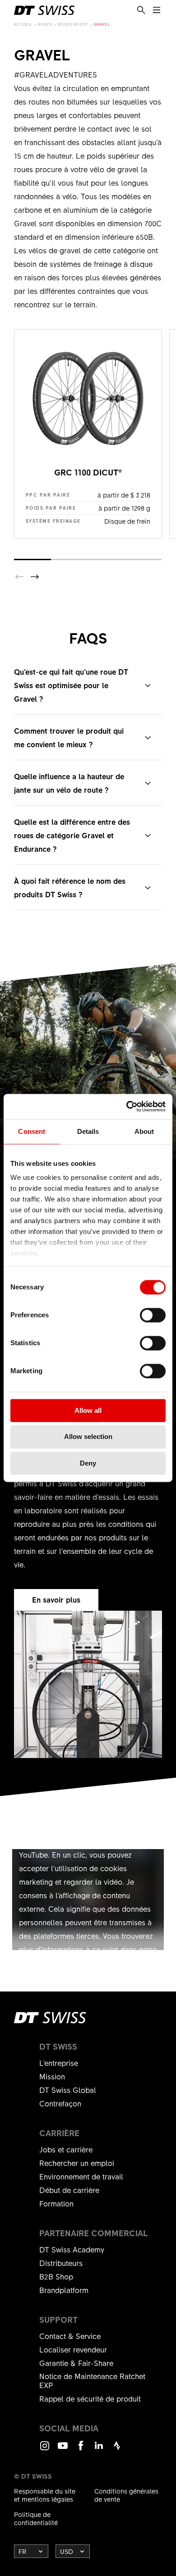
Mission (52, 2076)
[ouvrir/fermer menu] (157, 10)
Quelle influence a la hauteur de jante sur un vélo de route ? (69, 783)
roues (45, 24)
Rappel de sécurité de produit (90, 2398)
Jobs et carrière (66, 2149)
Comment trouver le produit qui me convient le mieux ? (69, 737)
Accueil (23, 24)
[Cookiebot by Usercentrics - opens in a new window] (127, 1106)
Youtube (63, 2450)
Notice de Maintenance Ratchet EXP (92, 2380)
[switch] (153, 1315)
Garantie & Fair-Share (76, 2363)
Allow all (88, 1410)
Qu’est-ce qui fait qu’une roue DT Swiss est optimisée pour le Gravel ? (71, 685)
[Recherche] (141, 10)
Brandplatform (64, 2290)
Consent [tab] (32, 1131)
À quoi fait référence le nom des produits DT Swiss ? (70, 887)
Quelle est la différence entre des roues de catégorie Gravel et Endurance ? (72, 835)
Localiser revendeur (73, 2349)
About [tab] (144, 1131)
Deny (88, 1463)
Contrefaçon (60, 2103)
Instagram (45, 2450)
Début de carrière (69, 2190)
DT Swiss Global (68, 2090)
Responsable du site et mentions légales (45, 2495)
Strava (117, 2450)
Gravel (102, 24)
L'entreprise (59, 2063)
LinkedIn (99, 2450)
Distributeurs (61, 2263)
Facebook (81, 2450)
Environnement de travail (81, 2176)
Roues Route (73, 24)
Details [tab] (88, 1131)
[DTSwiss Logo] (44, 10)
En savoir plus (56, 1599)
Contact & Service (70, 2336)
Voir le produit (88, 434)
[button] (35, 577)
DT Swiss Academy (72, 2249)
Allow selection (88, 1437)
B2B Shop (56, 2276)
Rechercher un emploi (77, 2163)
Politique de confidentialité (36, 2518)
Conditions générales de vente (126, 2495)
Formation (56, 2203)
